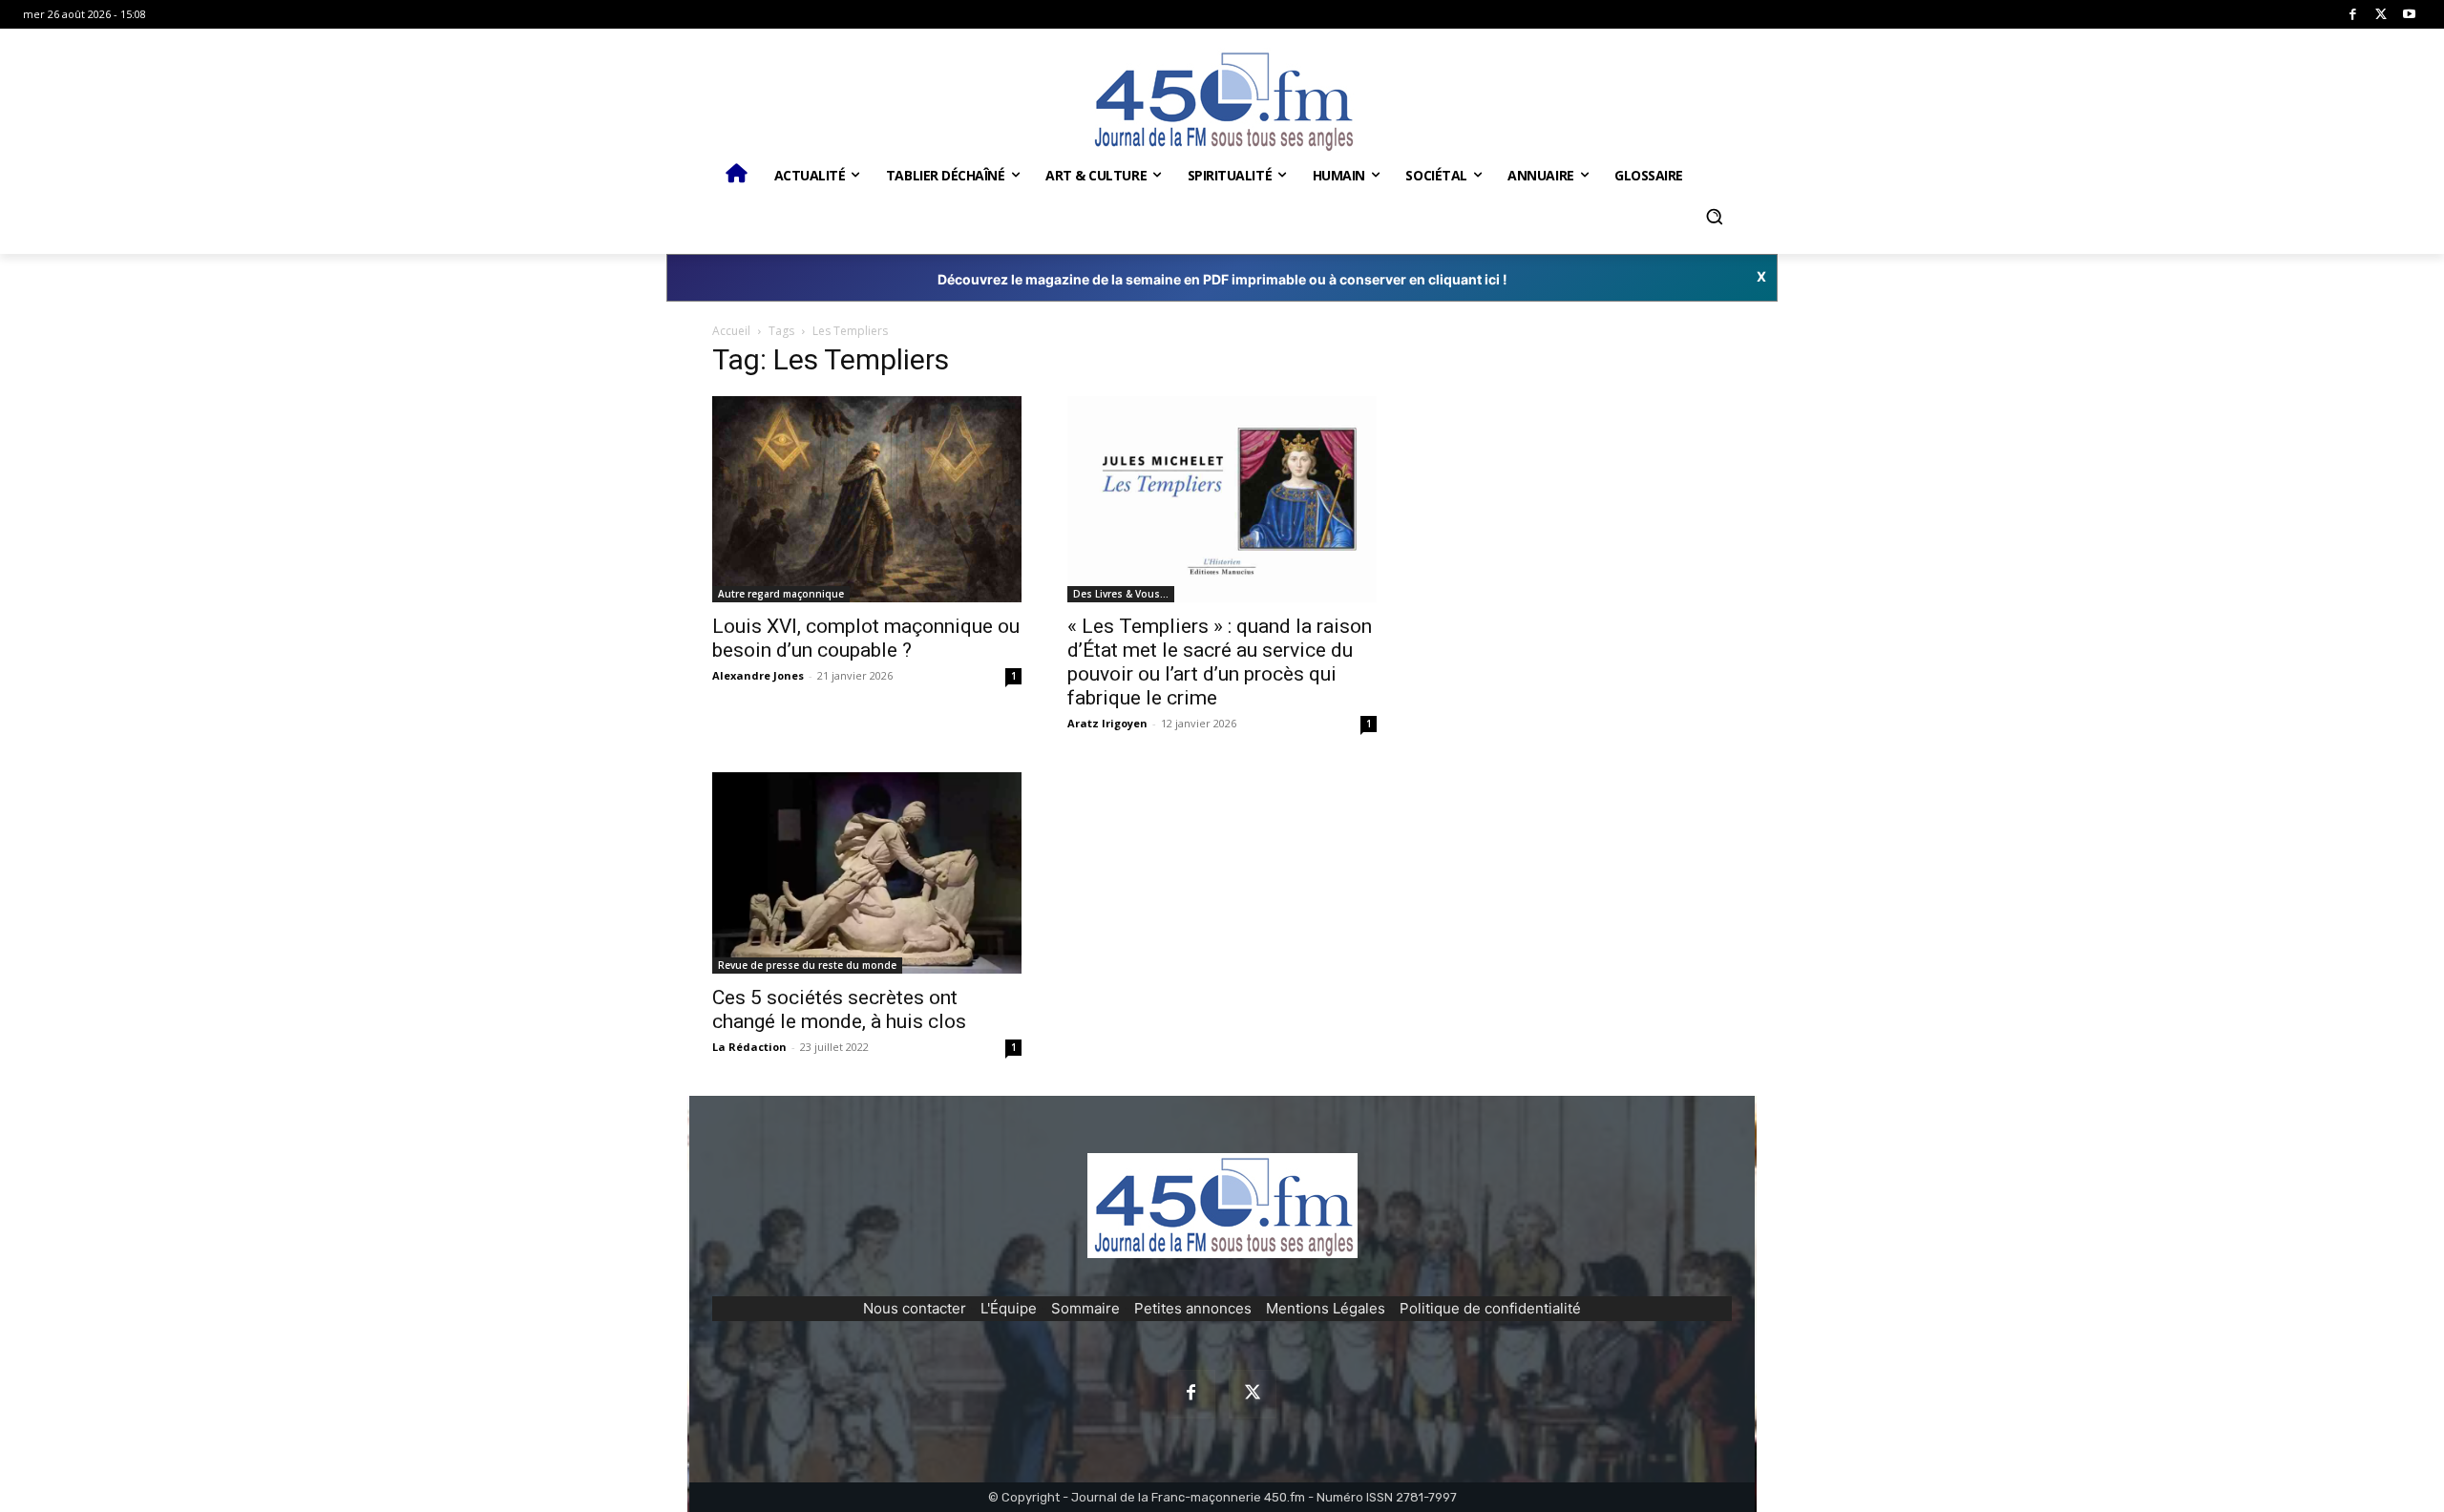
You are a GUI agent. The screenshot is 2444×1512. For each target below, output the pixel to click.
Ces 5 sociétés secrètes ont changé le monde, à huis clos (839, 1009)
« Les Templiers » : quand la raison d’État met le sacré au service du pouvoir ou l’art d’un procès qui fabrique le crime (1220, 662)
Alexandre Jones (758, 675)
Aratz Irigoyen (1107, 723)
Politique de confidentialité (1490, 1308)
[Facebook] (2353, 15)
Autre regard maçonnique (781, 594)
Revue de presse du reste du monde (807, 965)
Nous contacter (915, 1308)
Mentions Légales (1326, 1308)
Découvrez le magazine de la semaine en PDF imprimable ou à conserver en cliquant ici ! (1222, 279)
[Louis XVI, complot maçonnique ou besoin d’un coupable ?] (867, 499)
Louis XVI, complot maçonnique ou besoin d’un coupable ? (866, 638)
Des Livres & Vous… (1121, 594)
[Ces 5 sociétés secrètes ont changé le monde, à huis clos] (867, 873)
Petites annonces (1193, 1308)
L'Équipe (1009, 1308)
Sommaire (1085, 1308)
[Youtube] (2409, 15)
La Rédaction (749, 1047)
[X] (2381, 15)
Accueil (731, 331)
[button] (1714, 217)
